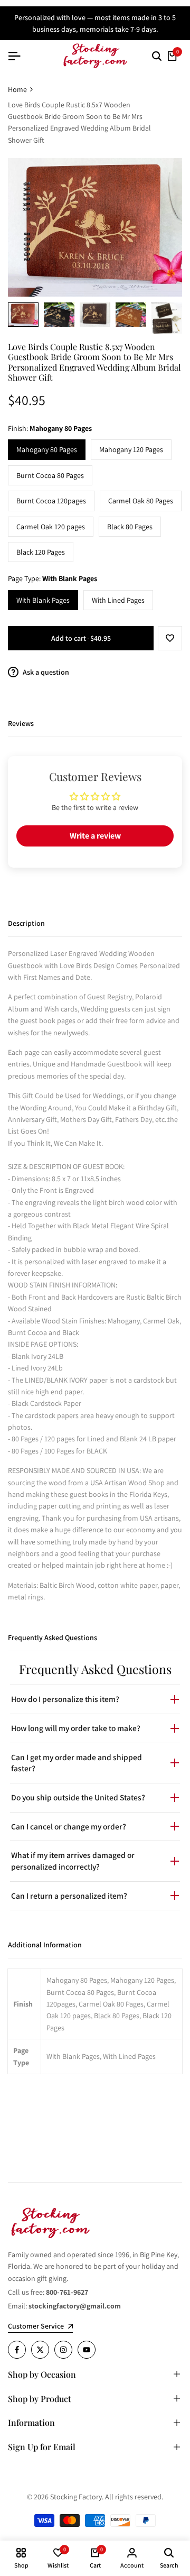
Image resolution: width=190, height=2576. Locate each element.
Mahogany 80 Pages (47, 449)
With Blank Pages (43, 600)
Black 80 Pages (130, 527)
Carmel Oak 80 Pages (141, 501)
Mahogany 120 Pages (131, 449)
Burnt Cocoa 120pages (51, 501)
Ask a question (45, 672)
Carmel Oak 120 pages (51, 527)
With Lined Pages (118, 600)
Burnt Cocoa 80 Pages (50, 475)
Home (17, 89)
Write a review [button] (95, 836)
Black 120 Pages (41, 552)
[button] (170, 638)
